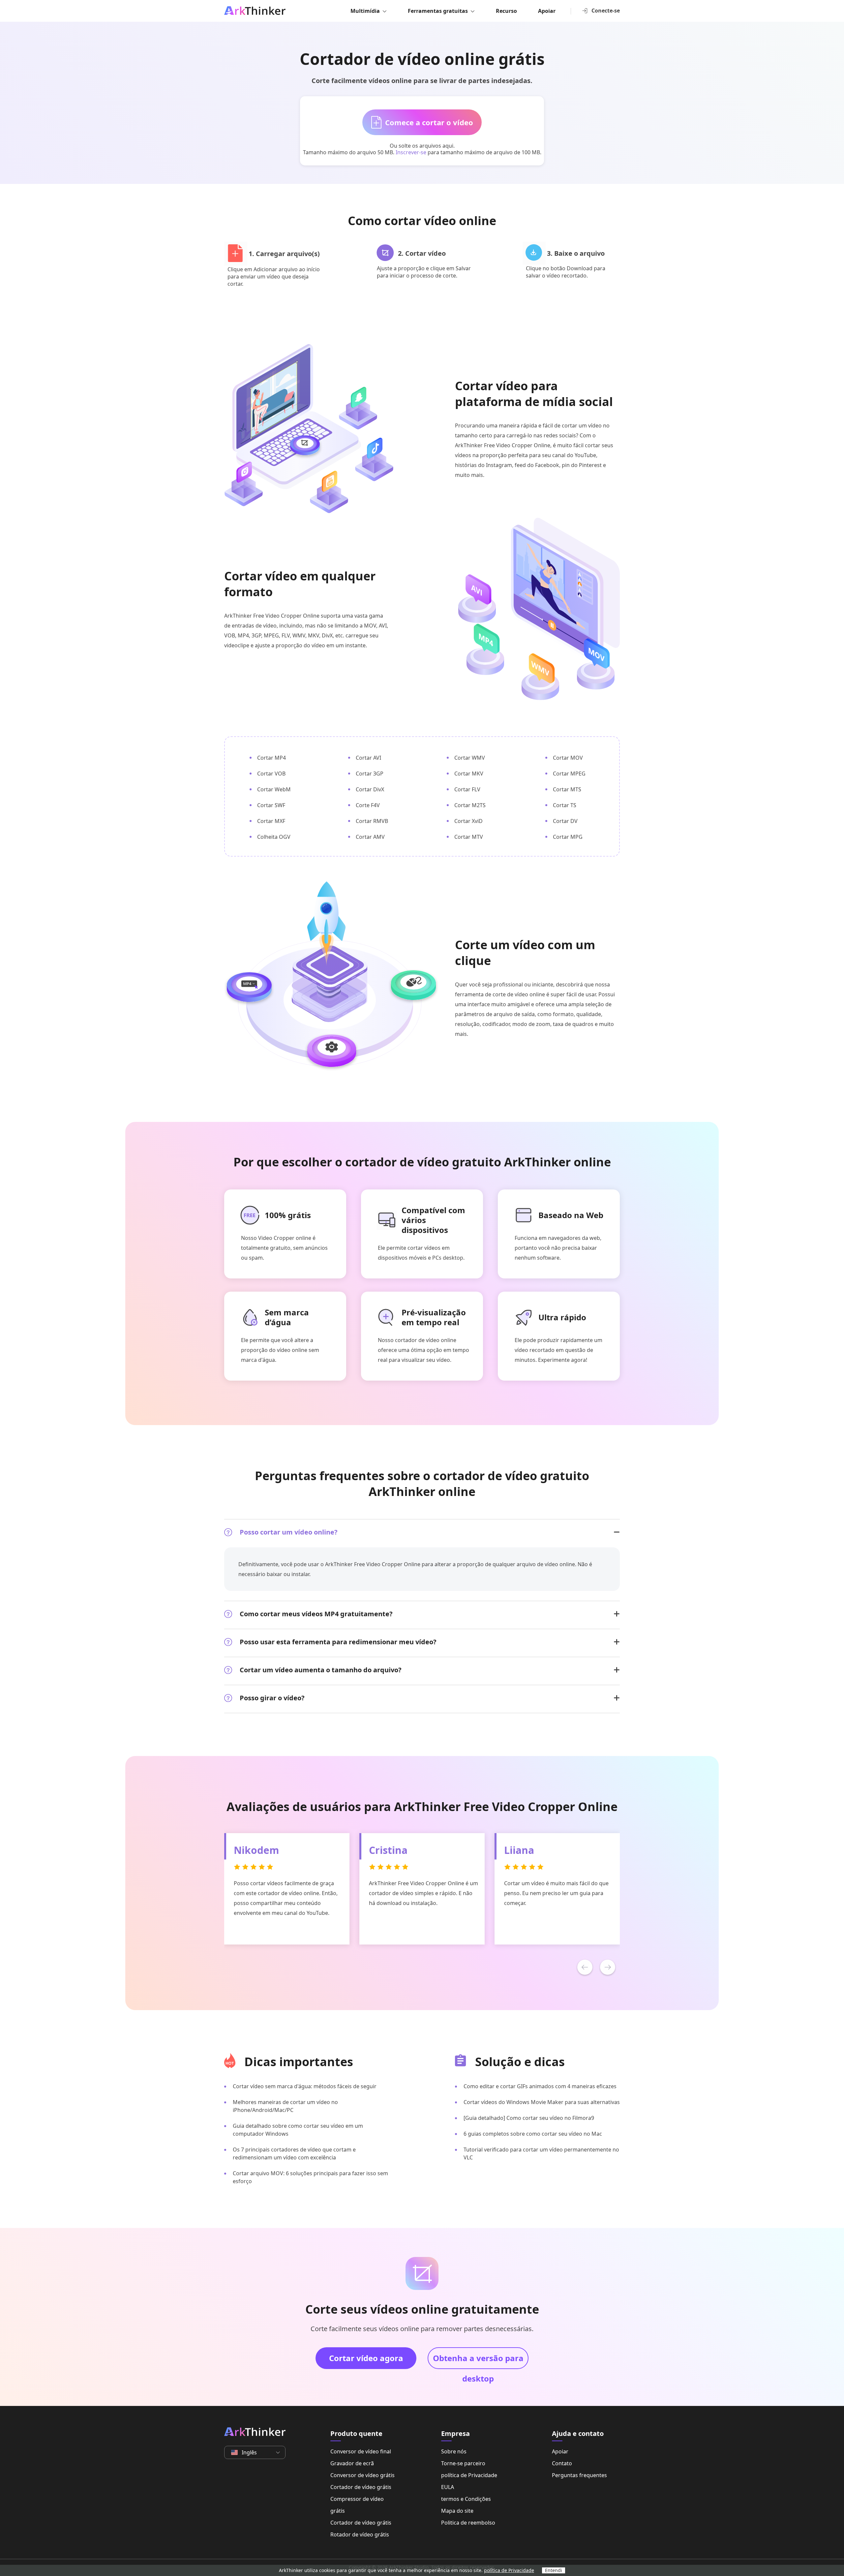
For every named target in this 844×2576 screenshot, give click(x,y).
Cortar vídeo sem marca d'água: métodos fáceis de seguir (305, 2086)
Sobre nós (454, 2451)
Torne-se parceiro (463, 2463)
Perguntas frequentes (579, 2475)
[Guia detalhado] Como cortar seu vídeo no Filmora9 (529, 2118)
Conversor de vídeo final (361, 2451)
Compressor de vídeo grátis (357, 2505)
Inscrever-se (411, 152)
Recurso (506, 11)
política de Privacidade (469, 2475)
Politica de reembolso (468, 2523)
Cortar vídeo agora (366, 2358)
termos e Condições (466, 2499)
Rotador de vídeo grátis (360, 2534)
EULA (448, 2487)
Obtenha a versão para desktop (478, 2361)
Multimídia (365, 11)
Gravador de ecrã (352, 2463)
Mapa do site (457, 2511)
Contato (562, 2463)
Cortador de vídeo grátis (361, 2487)
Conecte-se (606, 11)
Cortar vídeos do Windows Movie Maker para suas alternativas (542, 2102)
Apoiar (547, 11)
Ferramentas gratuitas (438, 11)
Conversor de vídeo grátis (362, 2475)
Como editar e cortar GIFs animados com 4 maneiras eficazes (540, 2086)
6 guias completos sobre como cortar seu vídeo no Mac (533, 2134)
